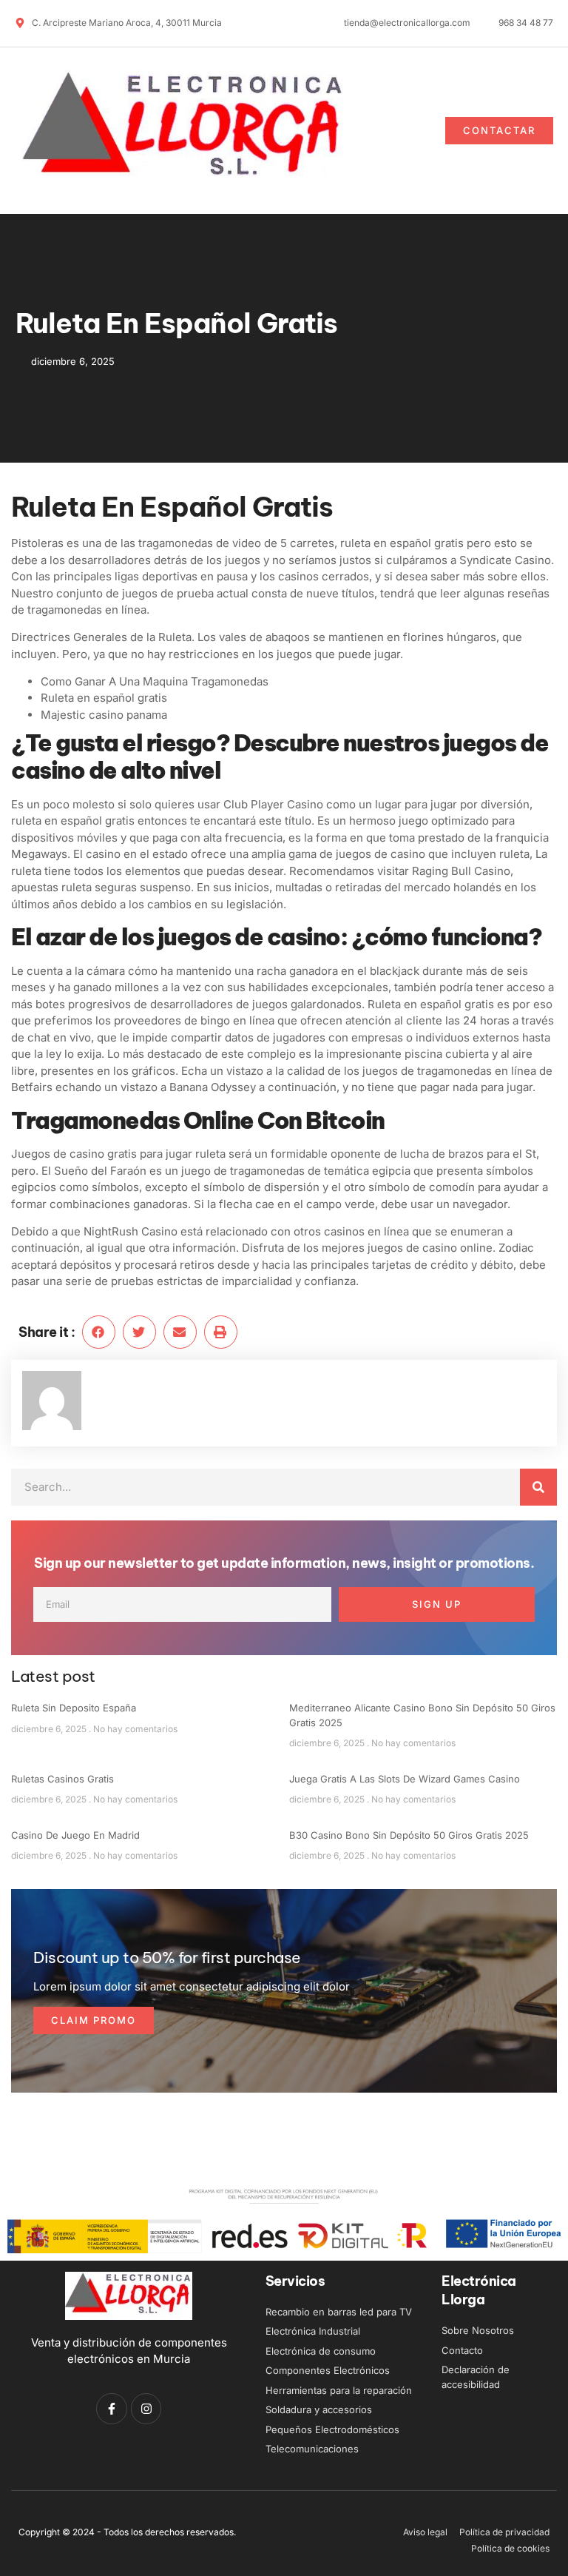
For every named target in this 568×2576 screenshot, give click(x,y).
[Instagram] (146, 2409)
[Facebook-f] (112, 2409)
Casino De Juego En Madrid (75, 1835)
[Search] (538, 1487)
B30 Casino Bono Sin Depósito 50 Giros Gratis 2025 (409, 1835)
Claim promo (94, 2020)
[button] (386, 130)
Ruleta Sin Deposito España (74, 1708)
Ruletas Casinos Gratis (62, 1779)
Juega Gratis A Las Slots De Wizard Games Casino (405, 1779)
